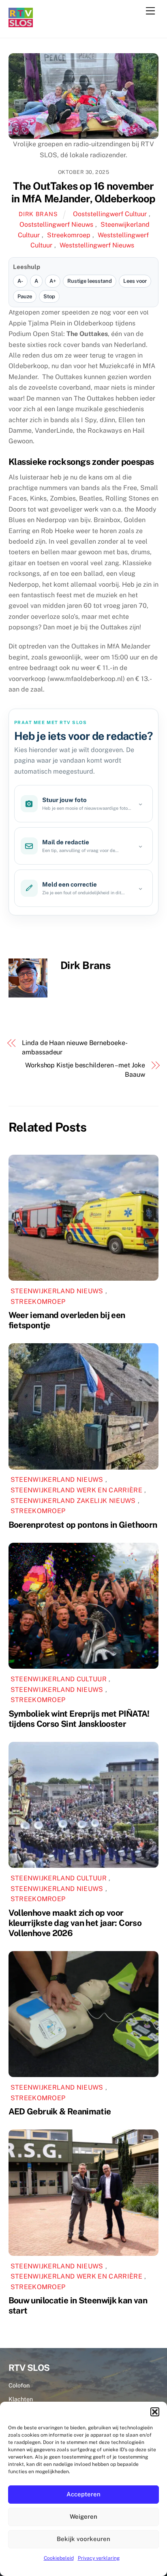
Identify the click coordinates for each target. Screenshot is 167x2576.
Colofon (19, 2385)
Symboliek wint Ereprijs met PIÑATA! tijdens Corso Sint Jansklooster (79, 1719)
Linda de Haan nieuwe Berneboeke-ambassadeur (75, 1047)
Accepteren (83, 2494)
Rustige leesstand (90, 281)
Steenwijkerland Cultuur (59, 1679)
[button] (155, 2412)
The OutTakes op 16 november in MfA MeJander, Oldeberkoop (83, 192)
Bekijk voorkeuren (83, 2539)
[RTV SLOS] (21, 24)
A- (20, 281)
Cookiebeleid (59, 2558)
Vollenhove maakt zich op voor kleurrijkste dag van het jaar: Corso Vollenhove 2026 (75, 1923)
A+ (53, 281)
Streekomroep (69, 235)
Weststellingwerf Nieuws (97, 245)
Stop (49, 296)
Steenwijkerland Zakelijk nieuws (73, 1501)
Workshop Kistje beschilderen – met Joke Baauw (85, 1070)
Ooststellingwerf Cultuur (110, 214)
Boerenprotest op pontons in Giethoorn (83, 1525)
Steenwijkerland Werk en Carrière (76, 1490)
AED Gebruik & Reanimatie (60, 2111)
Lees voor (135, 281)
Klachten (21, 2399)
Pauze (25, 296)
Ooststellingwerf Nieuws (56, 224)
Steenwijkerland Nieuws (57, 1291)
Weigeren (83, 2516)
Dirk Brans (38, 214)
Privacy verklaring (99, 2558)
